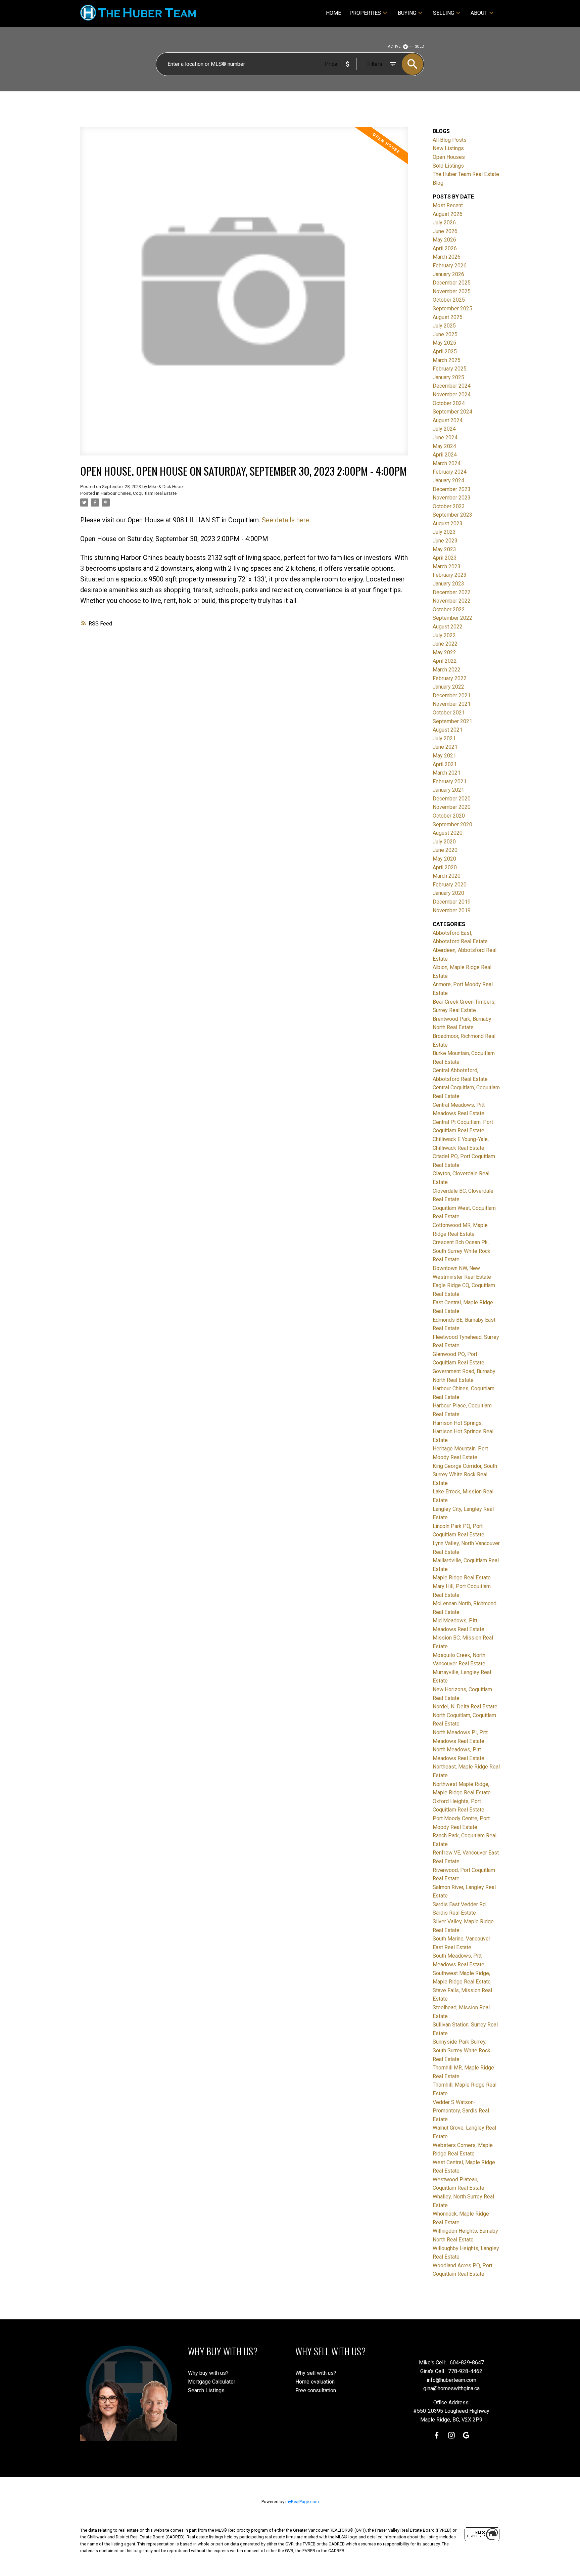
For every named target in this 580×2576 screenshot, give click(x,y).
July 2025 (444, 326)
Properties (365, 13)
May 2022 (444, 652)
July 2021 (444, 738)
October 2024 (449, 403)
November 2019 (452, 910)
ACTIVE (394, 47)
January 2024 (448, 481)
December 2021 (452, 695)
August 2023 (448, 523)
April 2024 (445, 455)
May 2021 (444, 756)
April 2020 (445, 867)
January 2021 (448, 790)
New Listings (448, 148)
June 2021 (445, 747)
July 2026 (444, 223)
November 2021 (452, 704)
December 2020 (452, 799)
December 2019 (452, 902)
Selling (444, 13)
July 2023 (444, 532)
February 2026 (450, 266)
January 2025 (448, 377)
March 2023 (447, 566)
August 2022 (448, 627)
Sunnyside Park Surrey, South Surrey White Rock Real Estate (462, 2050)
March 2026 (447, 257)
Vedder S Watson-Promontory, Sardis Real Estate (461, 2111)
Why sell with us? (316, 2373)
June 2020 (445, 850)
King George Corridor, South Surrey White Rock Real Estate (465, 1475)
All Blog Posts (450, 140)
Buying (407, 13)
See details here (286, 520)
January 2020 (448, 893)
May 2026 (444, 240)
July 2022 (444, 635)
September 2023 (452, 515)
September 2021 (452, 721)
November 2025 (452, 291)
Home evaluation (315, 2382)
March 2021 (447, 773)
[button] (437, 2435)
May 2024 (444, 446)
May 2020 (444, 859)
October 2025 (449, 300)
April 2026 (445, 248)
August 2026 (448, 214)
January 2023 (448, 584)
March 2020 (447, 876)
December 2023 (452, 489)
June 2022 (445, 644)
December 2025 (452, 283)
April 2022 (445, 661)
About (479, 13)
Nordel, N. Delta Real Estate (465, 1707)
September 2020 (452, 824)
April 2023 (445, 558)
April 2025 (445, 352)
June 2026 (445, 231)
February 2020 (450, 885)
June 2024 (445, 438)
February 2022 (450, 678)
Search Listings (206, 2390)
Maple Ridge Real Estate (462, 1578)
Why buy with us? (208, 2373)
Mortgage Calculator (212, 2382)
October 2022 (449, 609)
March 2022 (447, 670)
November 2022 (452, 601)
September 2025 (452, 309)
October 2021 (449, 713)
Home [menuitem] (333, 13)
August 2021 (448, 730)
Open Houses (449, 157)
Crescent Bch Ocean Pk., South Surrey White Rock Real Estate (462, 1251)
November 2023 (452, 498)
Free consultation (316, 2390)
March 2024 (447, 463)
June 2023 (445, 541)
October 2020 (449, 816)
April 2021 (445, 764)
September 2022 (452, 618)
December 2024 (452, 386)
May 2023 (444, 549)
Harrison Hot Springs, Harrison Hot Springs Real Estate (463, 1432)
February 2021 (450, 781)
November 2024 (452, 395)
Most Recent (448, 205)
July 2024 (444, 429)
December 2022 (452, 592)
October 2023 (449, 506)
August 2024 (448, 420)
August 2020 (448, 833)
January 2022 (448, 687)
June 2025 (445, 334)
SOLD (420, 47)
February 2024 (450, 472)
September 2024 (452, 412)
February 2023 (450, 575)
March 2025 (447, 360)
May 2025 (444, 343)
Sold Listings (448, 166)
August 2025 (448, 317)
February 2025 (450, 369)
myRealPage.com (302, 2502)
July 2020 (444, 842)
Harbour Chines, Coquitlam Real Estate (139, 493)
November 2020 (452, 807)
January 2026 (448, 274)
